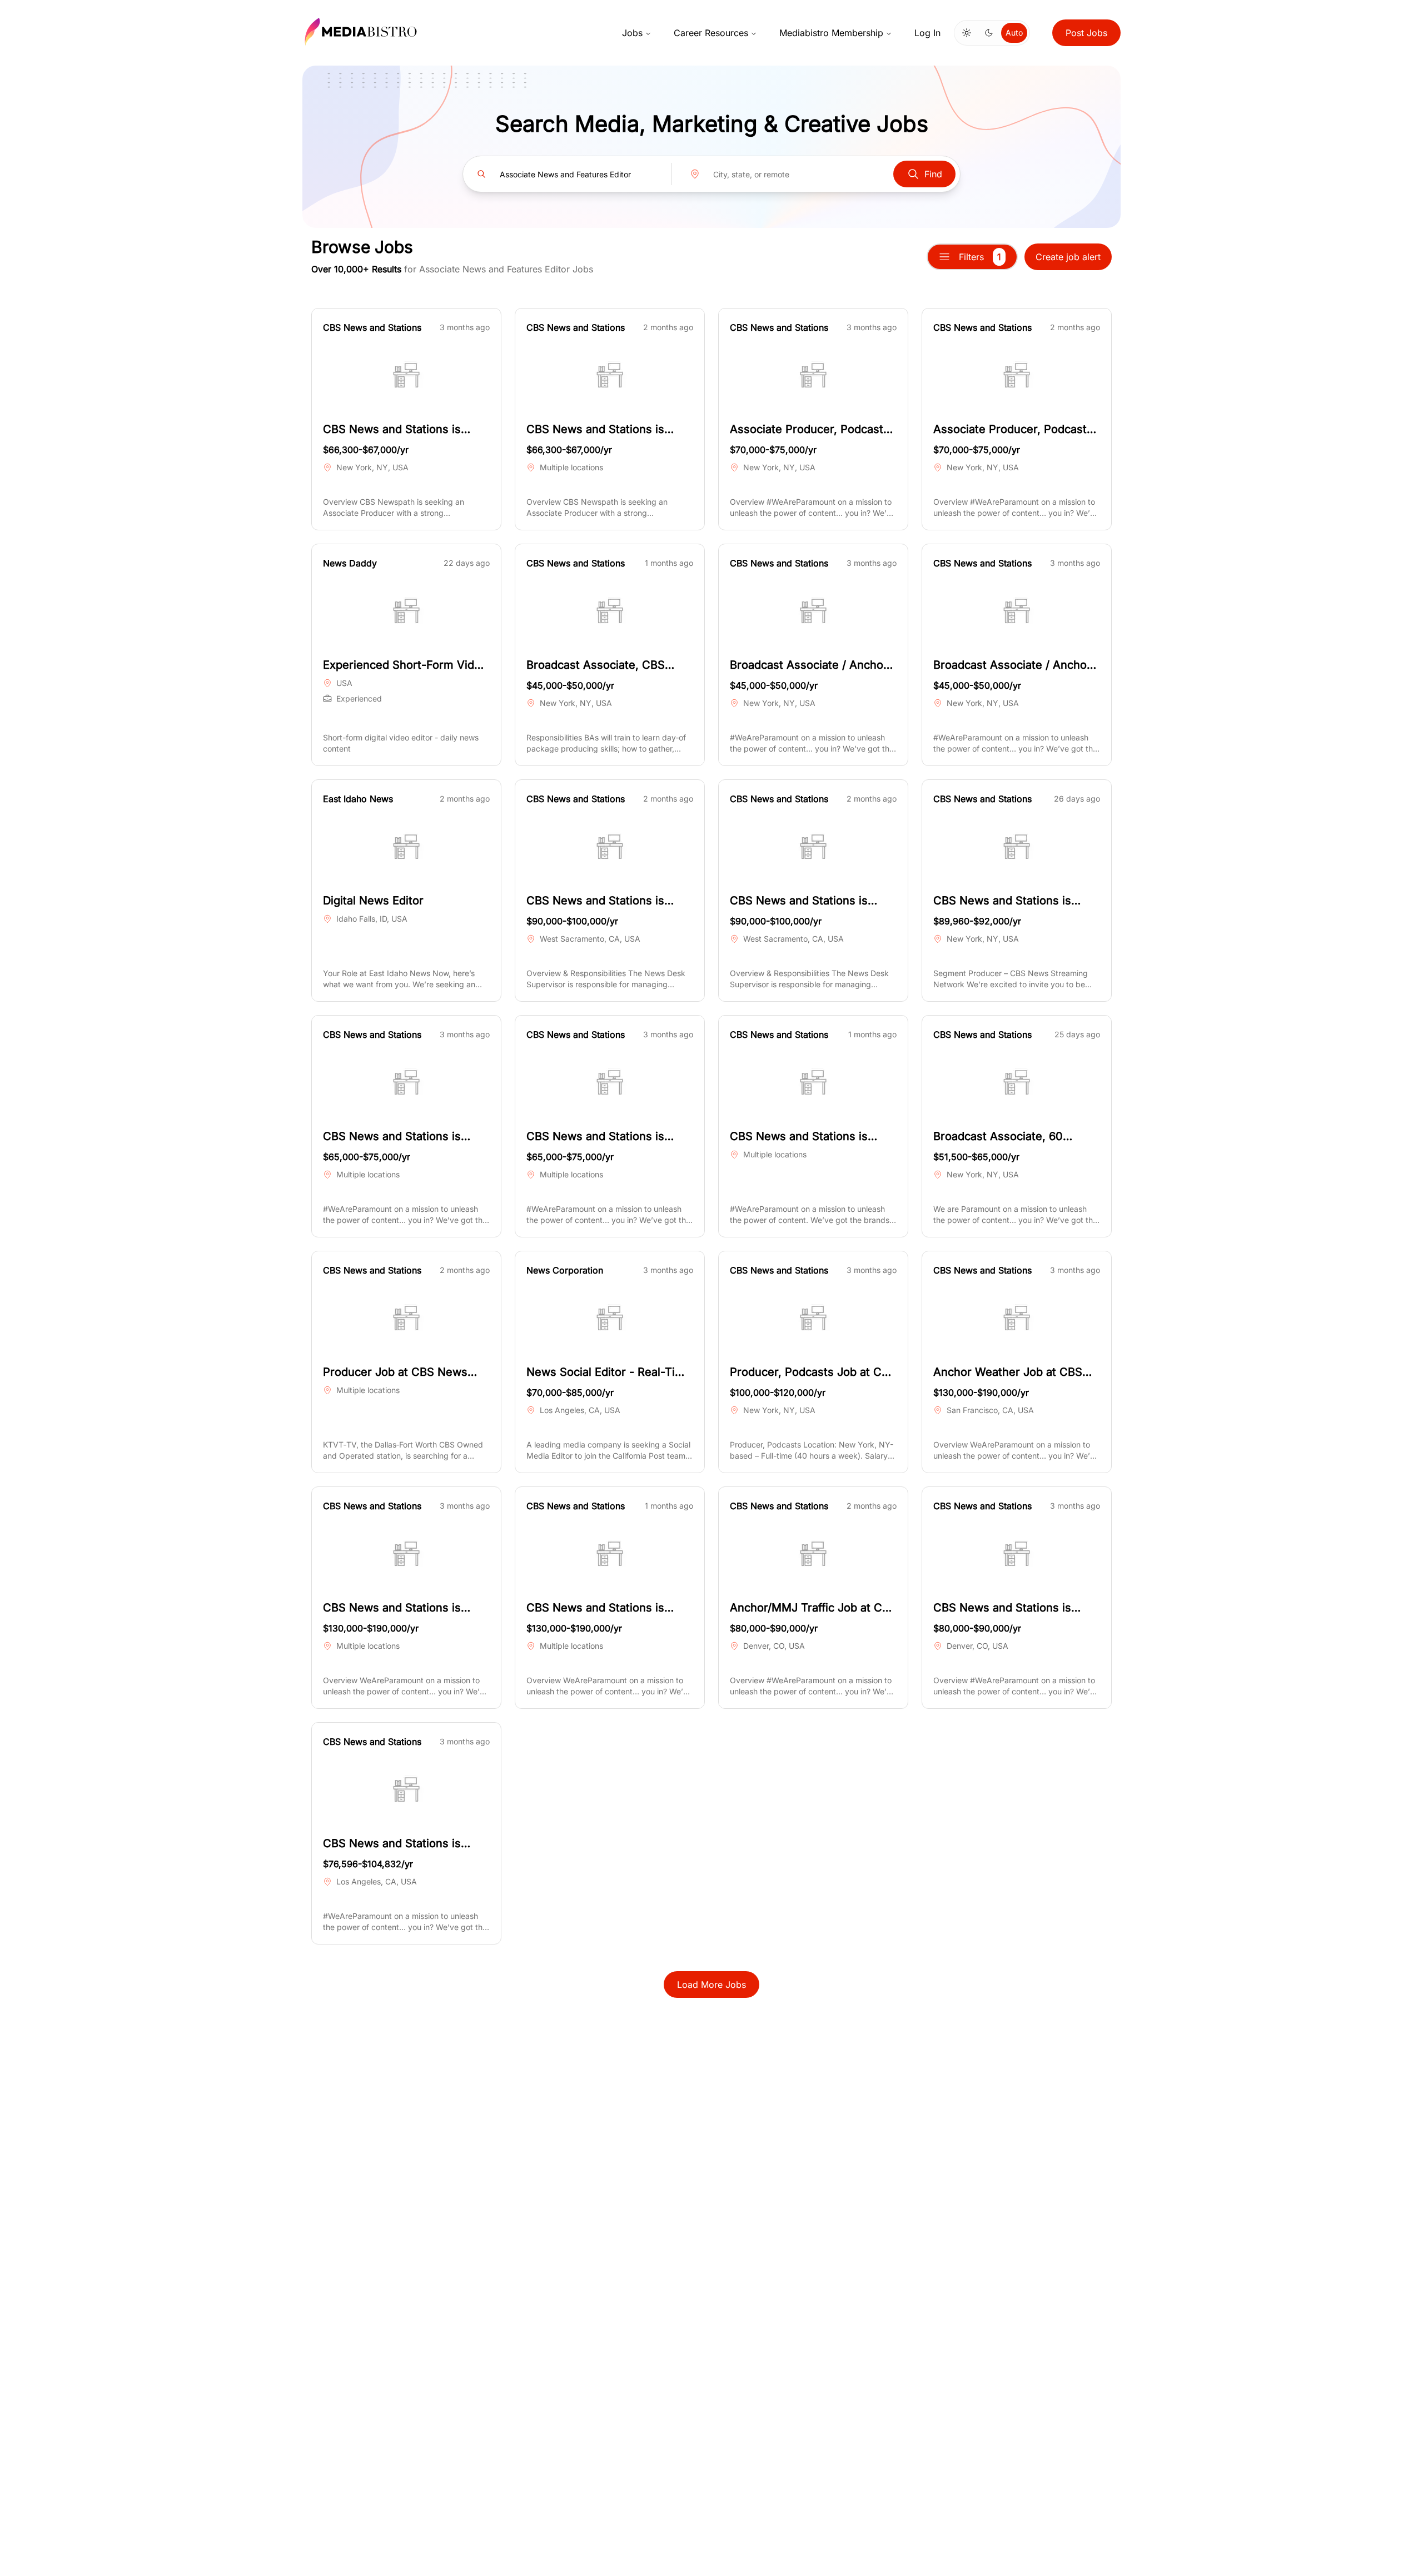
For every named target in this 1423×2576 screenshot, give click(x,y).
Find (933, 174)
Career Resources (711, 33)
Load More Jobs (711, 1985)
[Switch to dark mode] (989, 33)
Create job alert (1068, 257)
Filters (980, 257)
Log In (927, 33)
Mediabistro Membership (831, 33)
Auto (1014, 33)
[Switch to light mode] (967, 33)
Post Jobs (1086, 33)
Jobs (632, 33)
